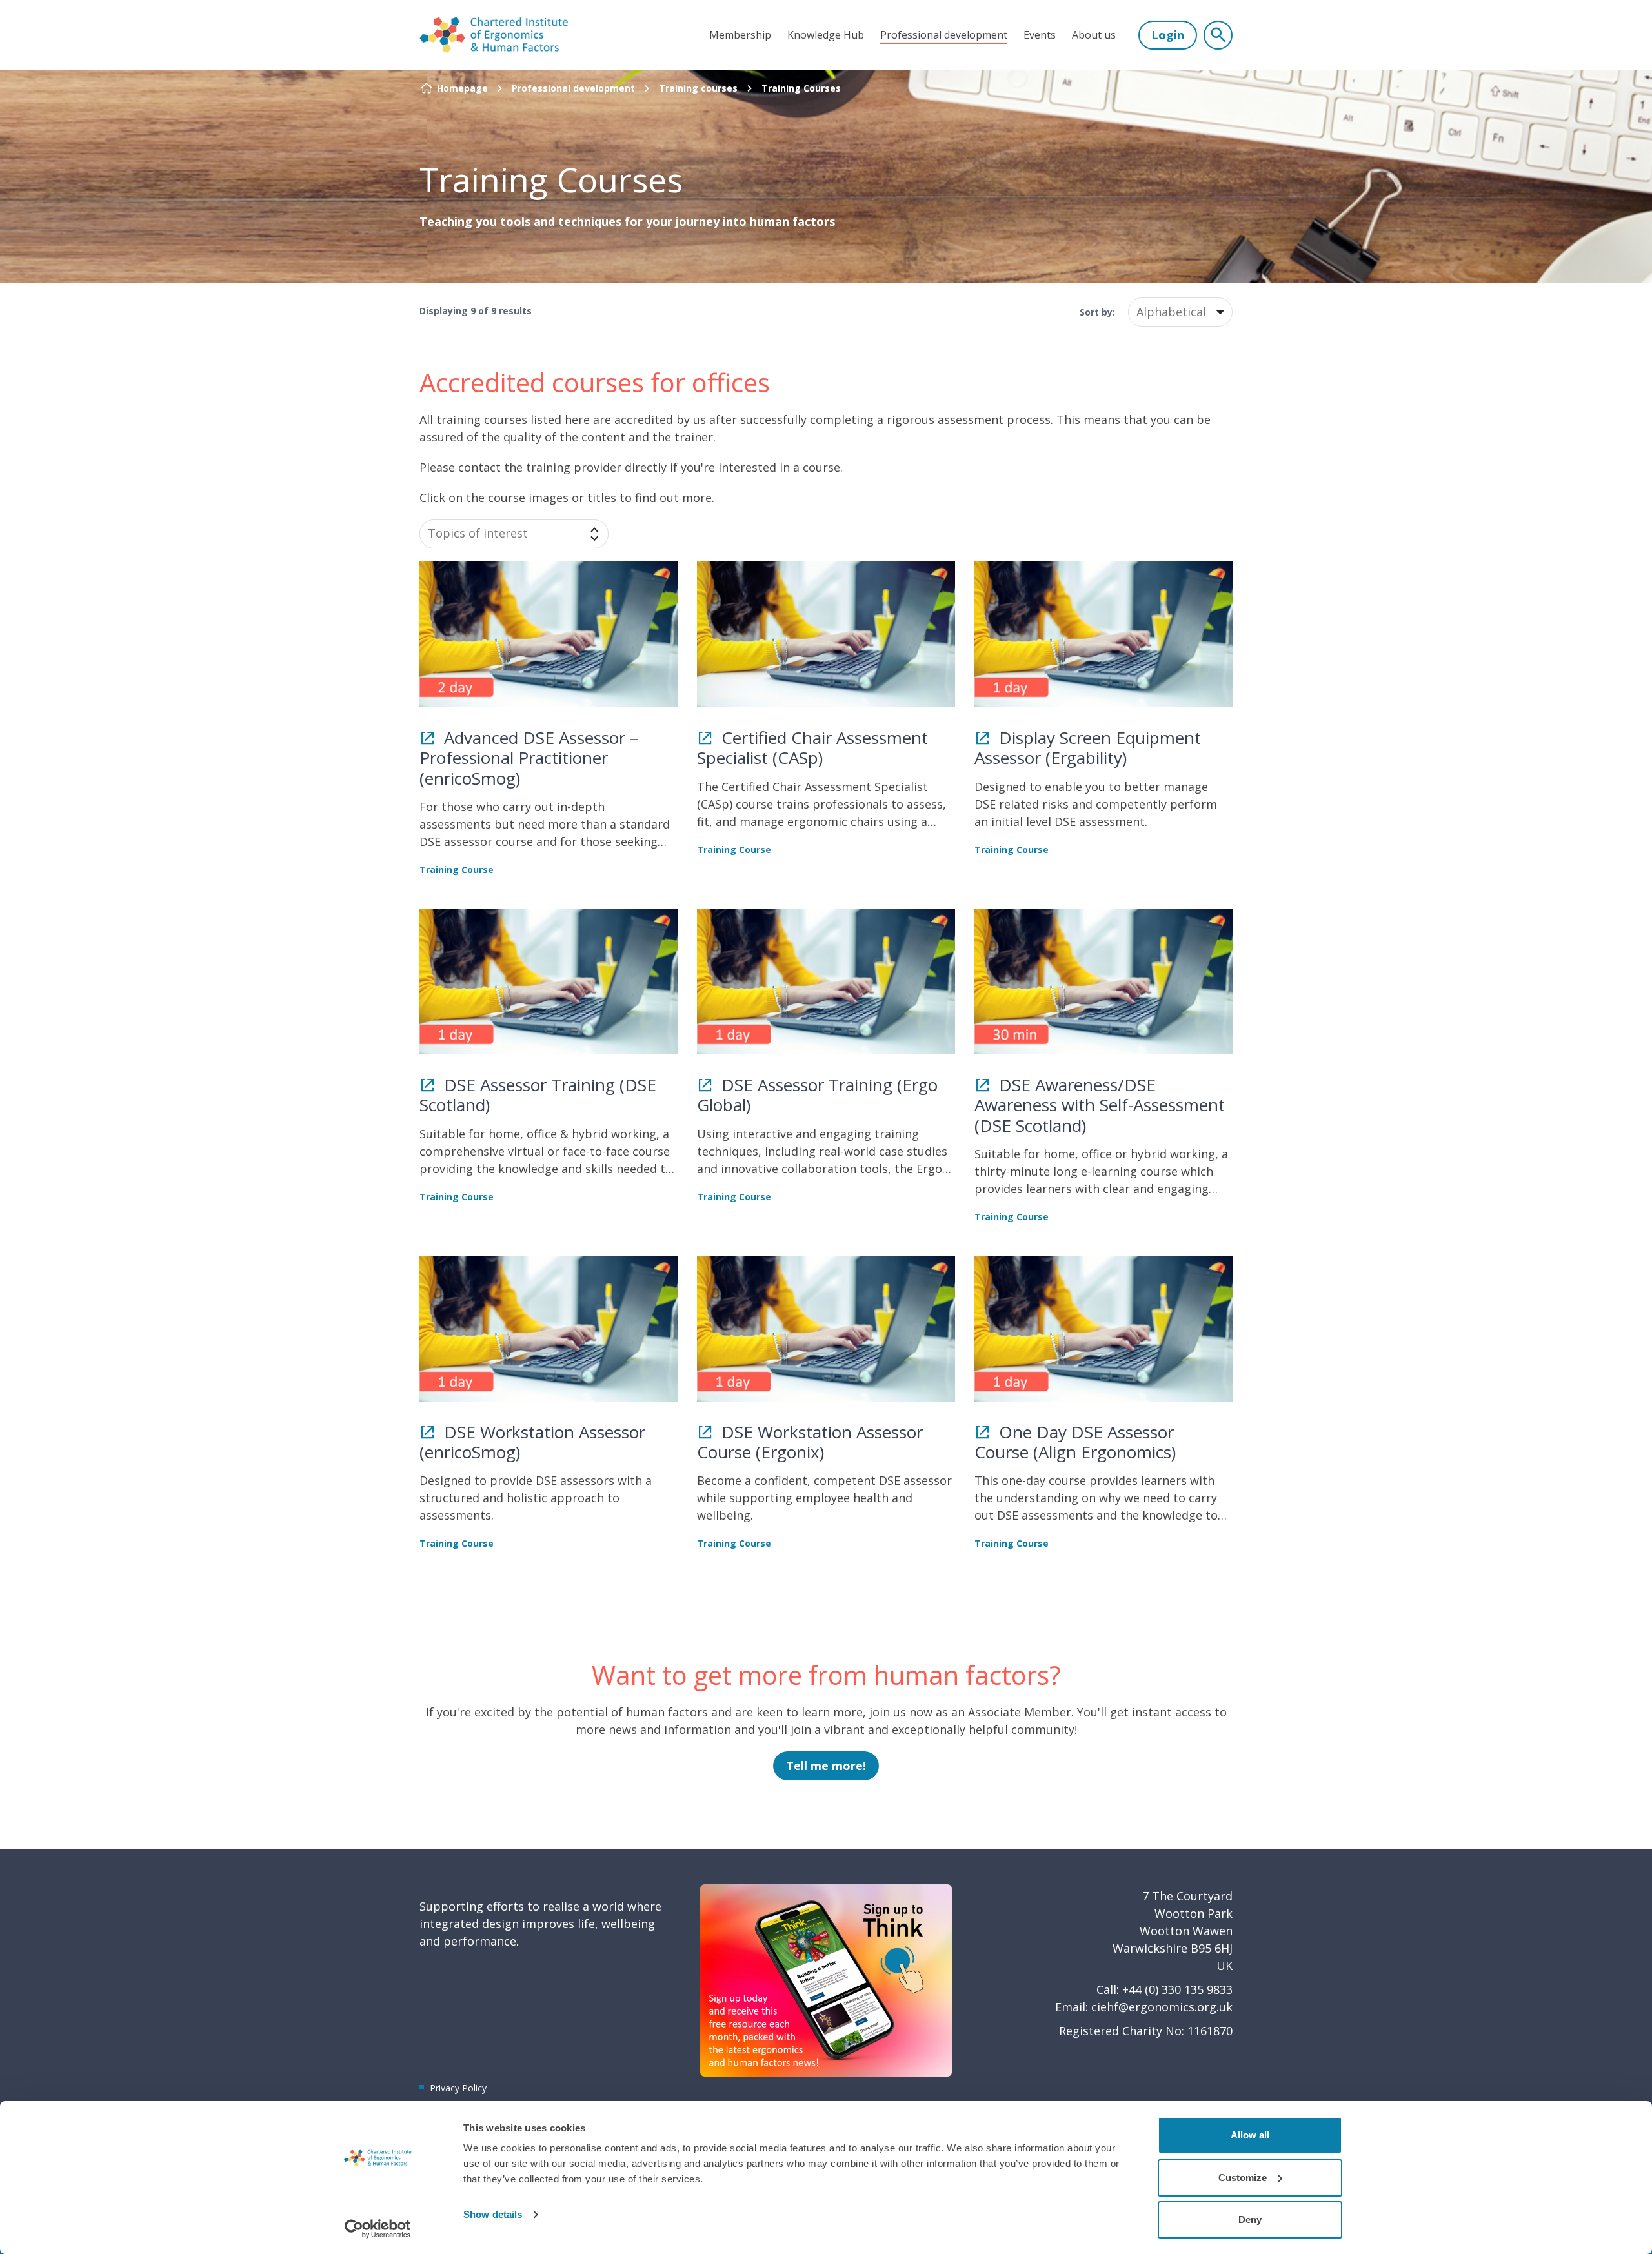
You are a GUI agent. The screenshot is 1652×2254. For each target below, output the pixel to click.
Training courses (698, 88)
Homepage (462, 88)
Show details (493, 2214)
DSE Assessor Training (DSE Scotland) (538, 1095)
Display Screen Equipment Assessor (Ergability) (1088, 748)
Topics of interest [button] (478, 533)
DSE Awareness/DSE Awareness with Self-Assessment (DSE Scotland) (1100, 1105)
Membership (740, 35)
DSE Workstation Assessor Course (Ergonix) (810, 1442)
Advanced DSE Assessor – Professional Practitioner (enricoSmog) (529, 758)
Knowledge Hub (826, 35)
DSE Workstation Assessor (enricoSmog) (532, 1442)
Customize (1243, 2178)
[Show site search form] (1218, 35)
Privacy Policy (458, 2088)
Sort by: (1097, 312)
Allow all (1250, 2135)
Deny (1250, 2219)
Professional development (944, 35)
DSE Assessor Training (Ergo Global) (817, 1095)
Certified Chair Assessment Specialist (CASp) (812, 748)
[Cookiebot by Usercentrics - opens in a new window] (378, 2229)
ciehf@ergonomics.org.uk (1162, 2007)
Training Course (457, 870)
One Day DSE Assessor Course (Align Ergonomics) (1075, 1442)
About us (1094, 35)
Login (1168, 35)
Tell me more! (826, 1766)
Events (1040, 35)
